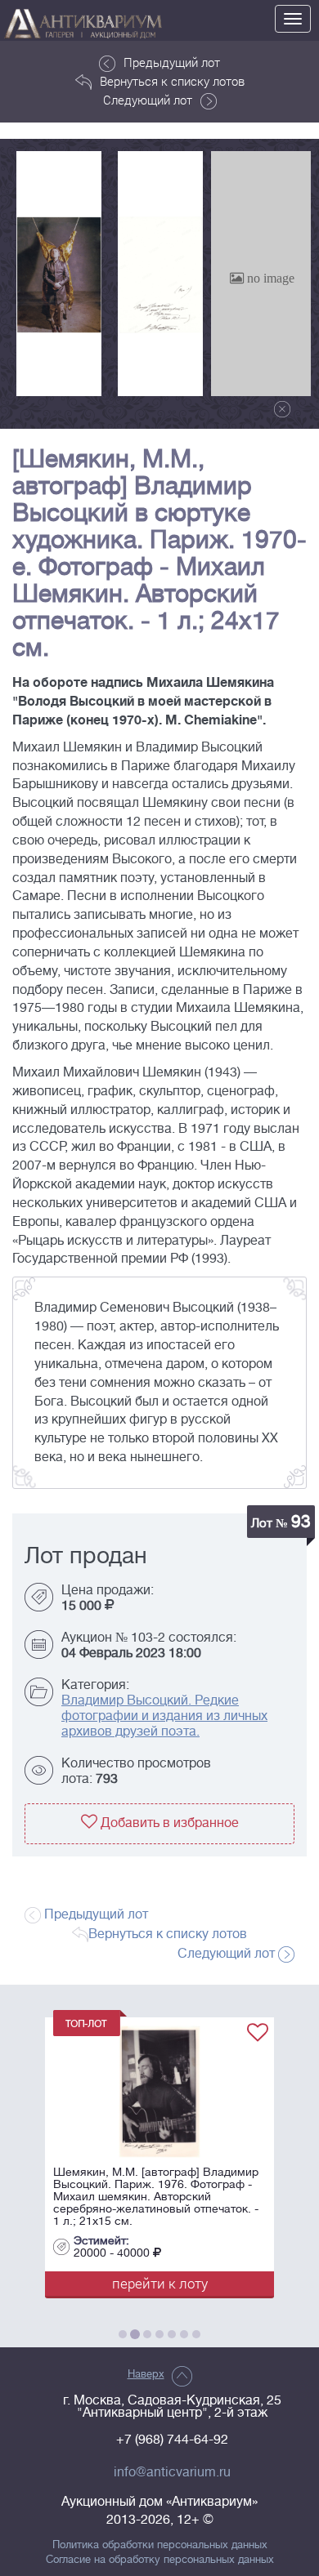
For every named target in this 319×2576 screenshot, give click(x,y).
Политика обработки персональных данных (160, 2545)
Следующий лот (148, 100)
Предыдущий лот (172, 62)
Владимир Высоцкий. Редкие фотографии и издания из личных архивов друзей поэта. (164, 1716)
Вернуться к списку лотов (172, 81)
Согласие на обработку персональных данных (160, 2560)
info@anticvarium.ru (172, 2472)
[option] (59, 274)
